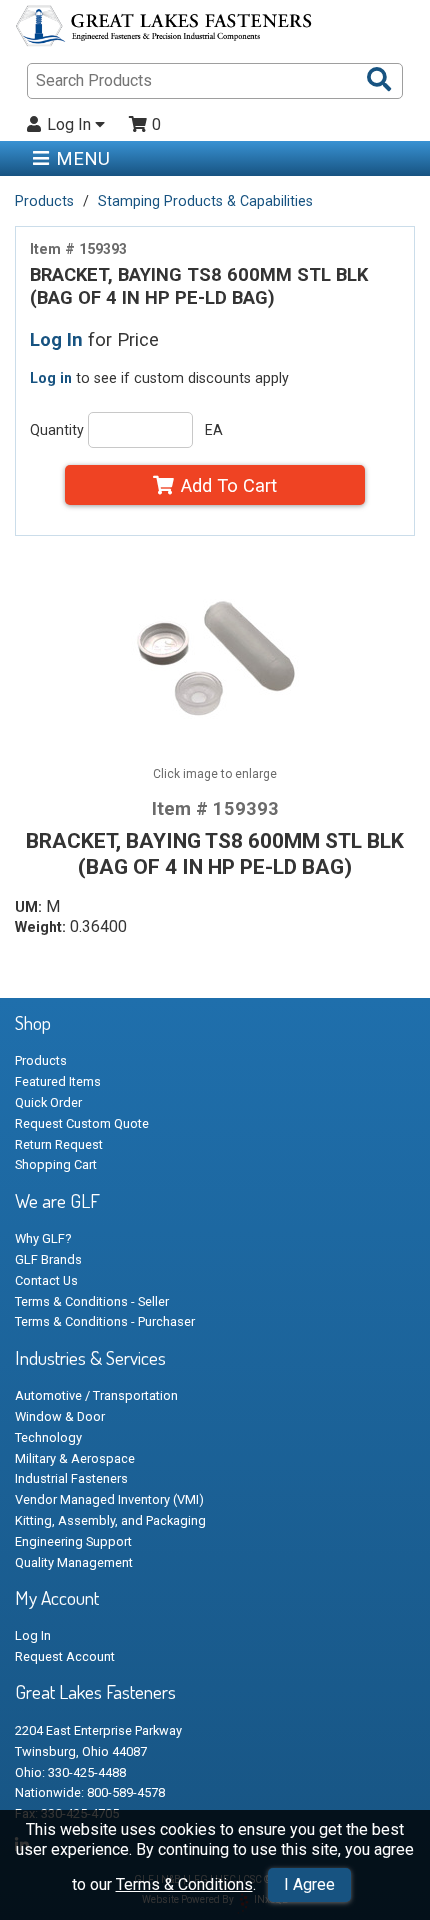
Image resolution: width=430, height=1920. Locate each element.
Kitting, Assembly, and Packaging (110, 1520)
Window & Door (60, 1416)
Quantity (57, 430)
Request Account (65, 1656)
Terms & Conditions (184, 1884)
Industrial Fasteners (71, 1478)
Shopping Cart (56, 1164)
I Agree (309, 1884)
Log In (71, 125)
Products (44, 201)
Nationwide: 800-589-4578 (90, 1792)
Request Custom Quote (82, 1123)
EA (214, 430)
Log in (51, 378)
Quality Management (74, 1562)
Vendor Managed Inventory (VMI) (109, 1499)
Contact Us (46, 1280)
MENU (83, 158)
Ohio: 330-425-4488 (70, 1772)
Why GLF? (43, 1238)
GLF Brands (48, 1259)
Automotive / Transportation (96, 1395)
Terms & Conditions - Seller (92, 1301)
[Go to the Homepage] (165, 29)
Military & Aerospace (75, 1458)
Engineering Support (73, 1541)
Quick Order (48, 1102)
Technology (48, 1437)
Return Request (59, 1144)
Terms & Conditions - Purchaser (105, 1321)
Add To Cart (229, 485)
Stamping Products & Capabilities (205, 201)
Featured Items (58, 1081)
